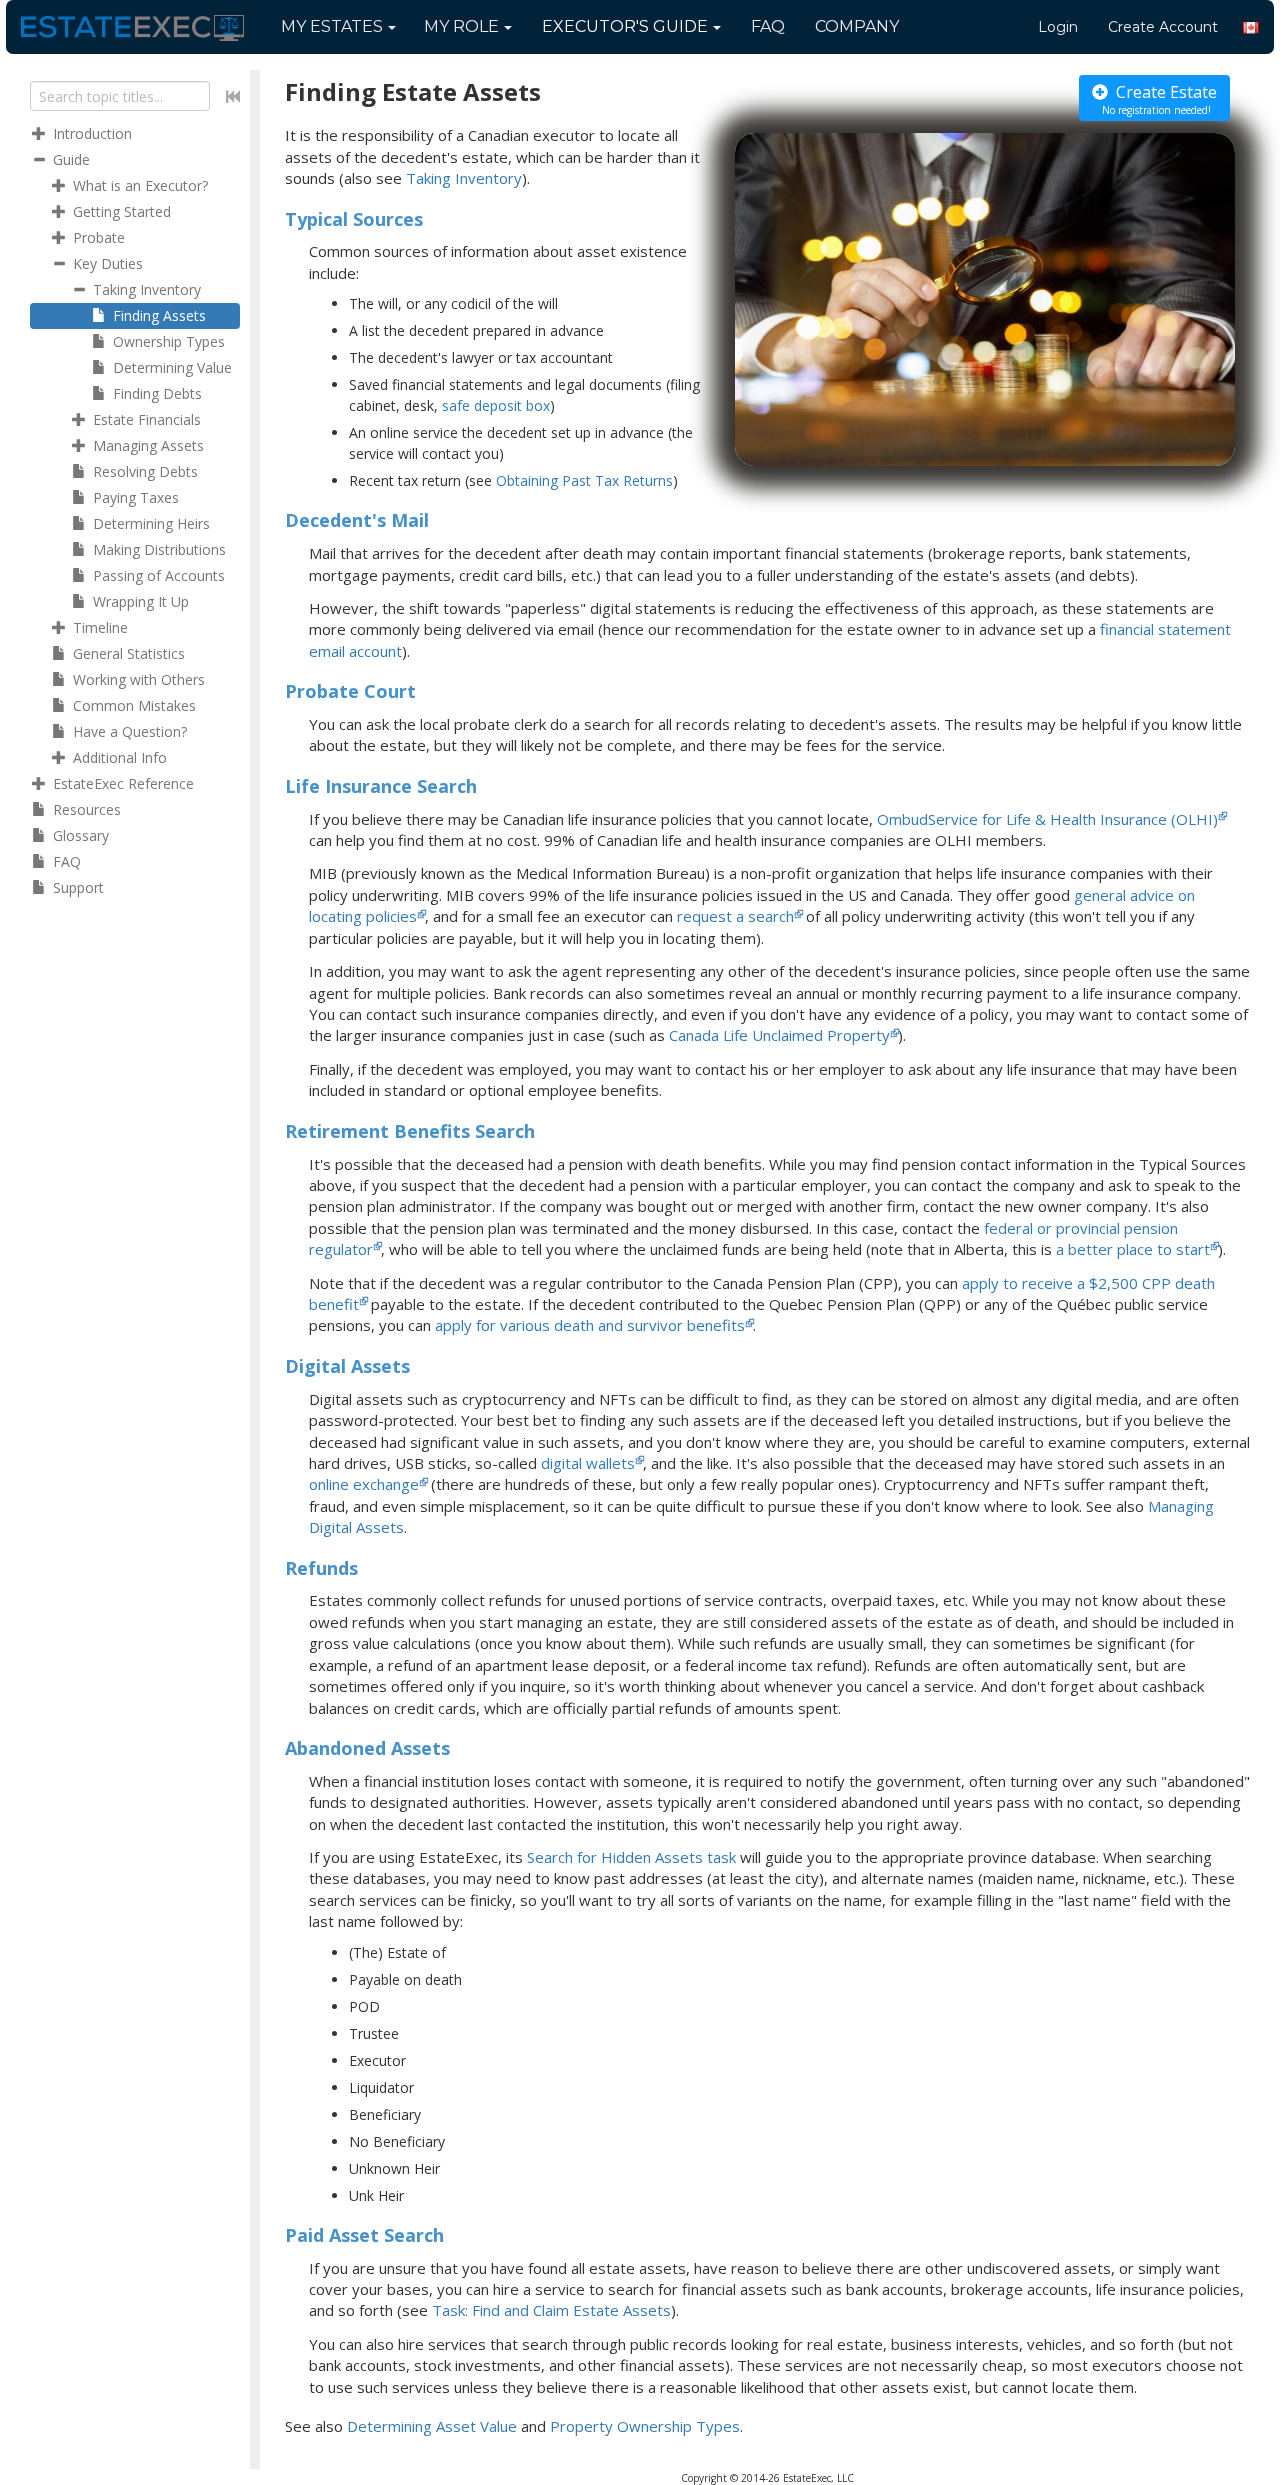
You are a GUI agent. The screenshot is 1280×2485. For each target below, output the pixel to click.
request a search (735, 916)
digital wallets (588, 1463)
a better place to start (1133, 1249)
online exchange (364, 1484)
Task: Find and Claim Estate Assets (551, 2310)
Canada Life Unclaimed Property (779, 1035)
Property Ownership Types (645, 2426)
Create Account (1163, 27)
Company (857, 26)
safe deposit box (496, 405)
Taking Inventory (464, 178)
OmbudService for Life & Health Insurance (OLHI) (1047, 819)
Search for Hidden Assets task (631, 1857)
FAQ (768, 26)
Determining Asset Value (432, 2426)
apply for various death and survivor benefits (590, 1325)
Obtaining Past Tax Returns (584, 480)
